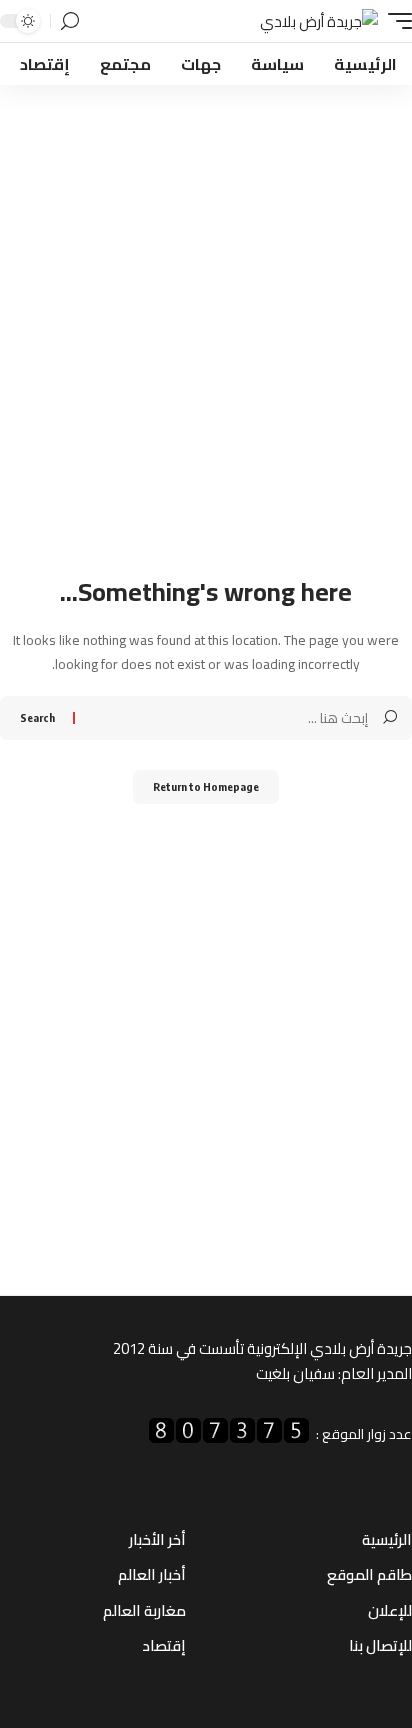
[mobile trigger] (395, 21)
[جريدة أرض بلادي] (319, 21)
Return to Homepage (206, 786)
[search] (70, 21)
